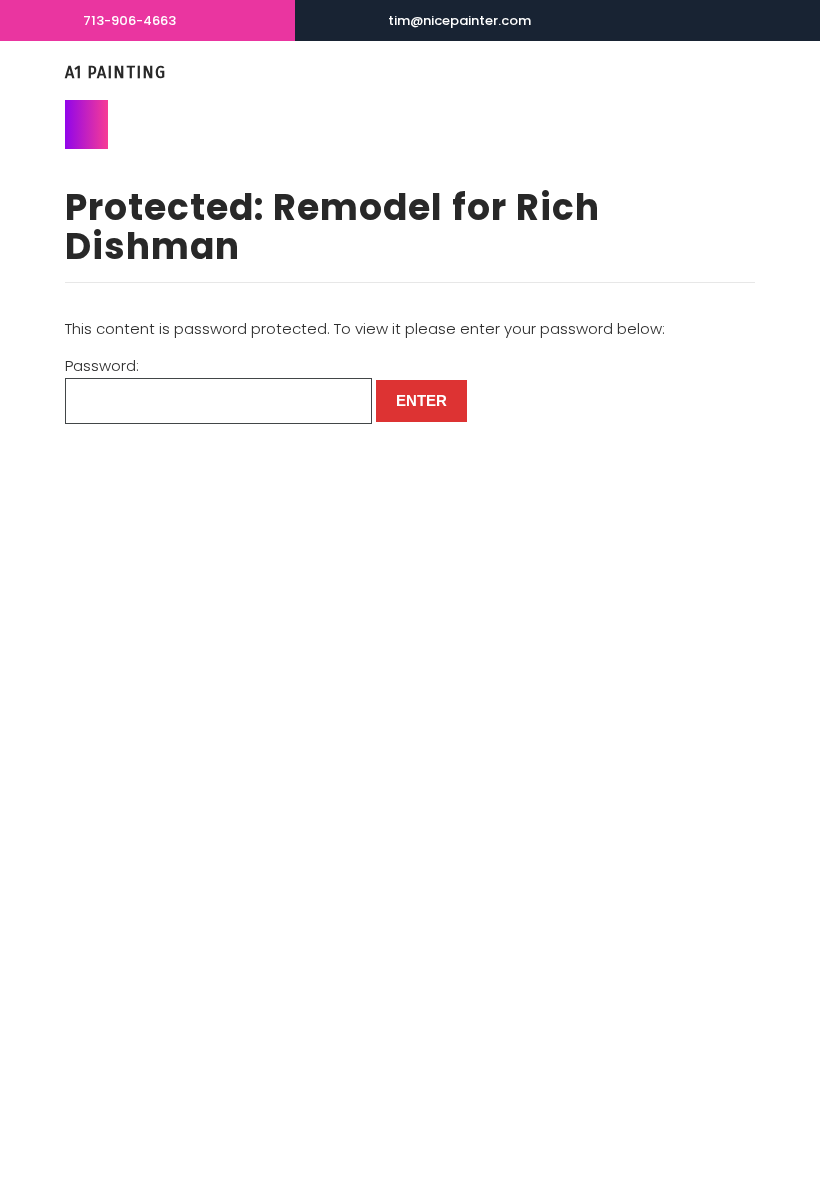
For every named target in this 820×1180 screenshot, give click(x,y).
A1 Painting (115, 72)
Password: (102, 365)
